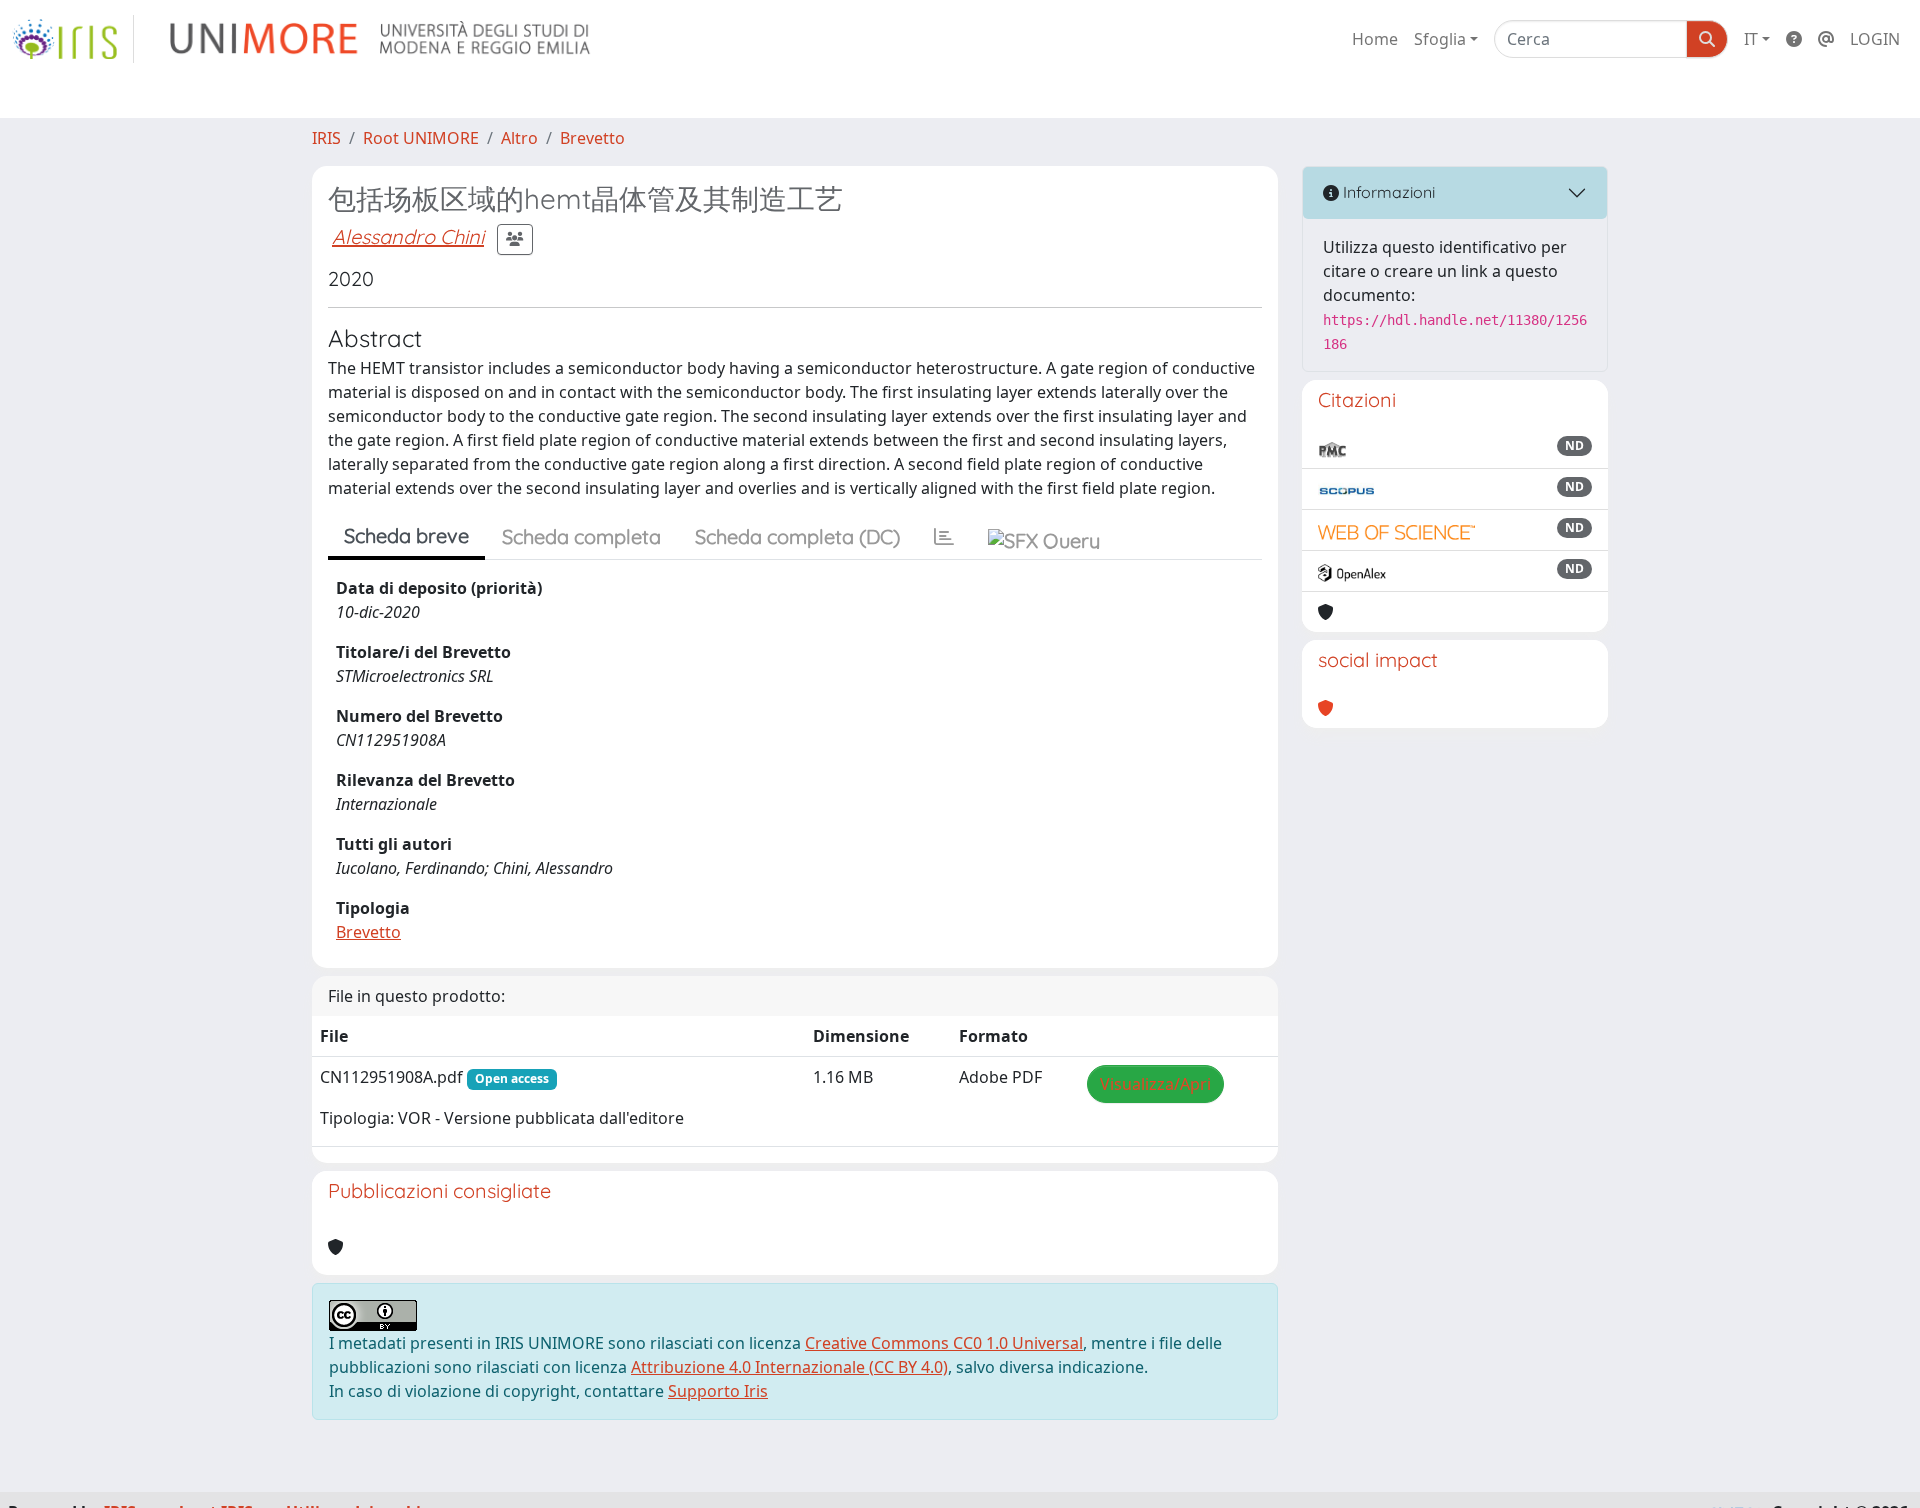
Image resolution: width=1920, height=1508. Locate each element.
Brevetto (592, 138)
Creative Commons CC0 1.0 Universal (944, 1343)
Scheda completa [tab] (581, 536)
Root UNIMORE (421, 138)
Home (1375, 39)
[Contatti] (1826, 39)
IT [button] (1751, 39)
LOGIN (1875, 39)
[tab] (944, 537)
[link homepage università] (381, 39)
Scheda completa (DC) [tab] (797, 536)
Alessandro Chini (408, 236)
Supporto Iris (718, 1391)
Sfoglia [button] (1440, 39)
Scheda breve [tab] (406, 535)
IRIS (326, 138)
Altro (519, 138)
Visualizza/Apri (1155, 1084)
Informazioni (1387, 192)
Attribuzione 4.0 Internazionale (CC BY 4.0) (789, 1367)
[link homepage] (73, 39)
